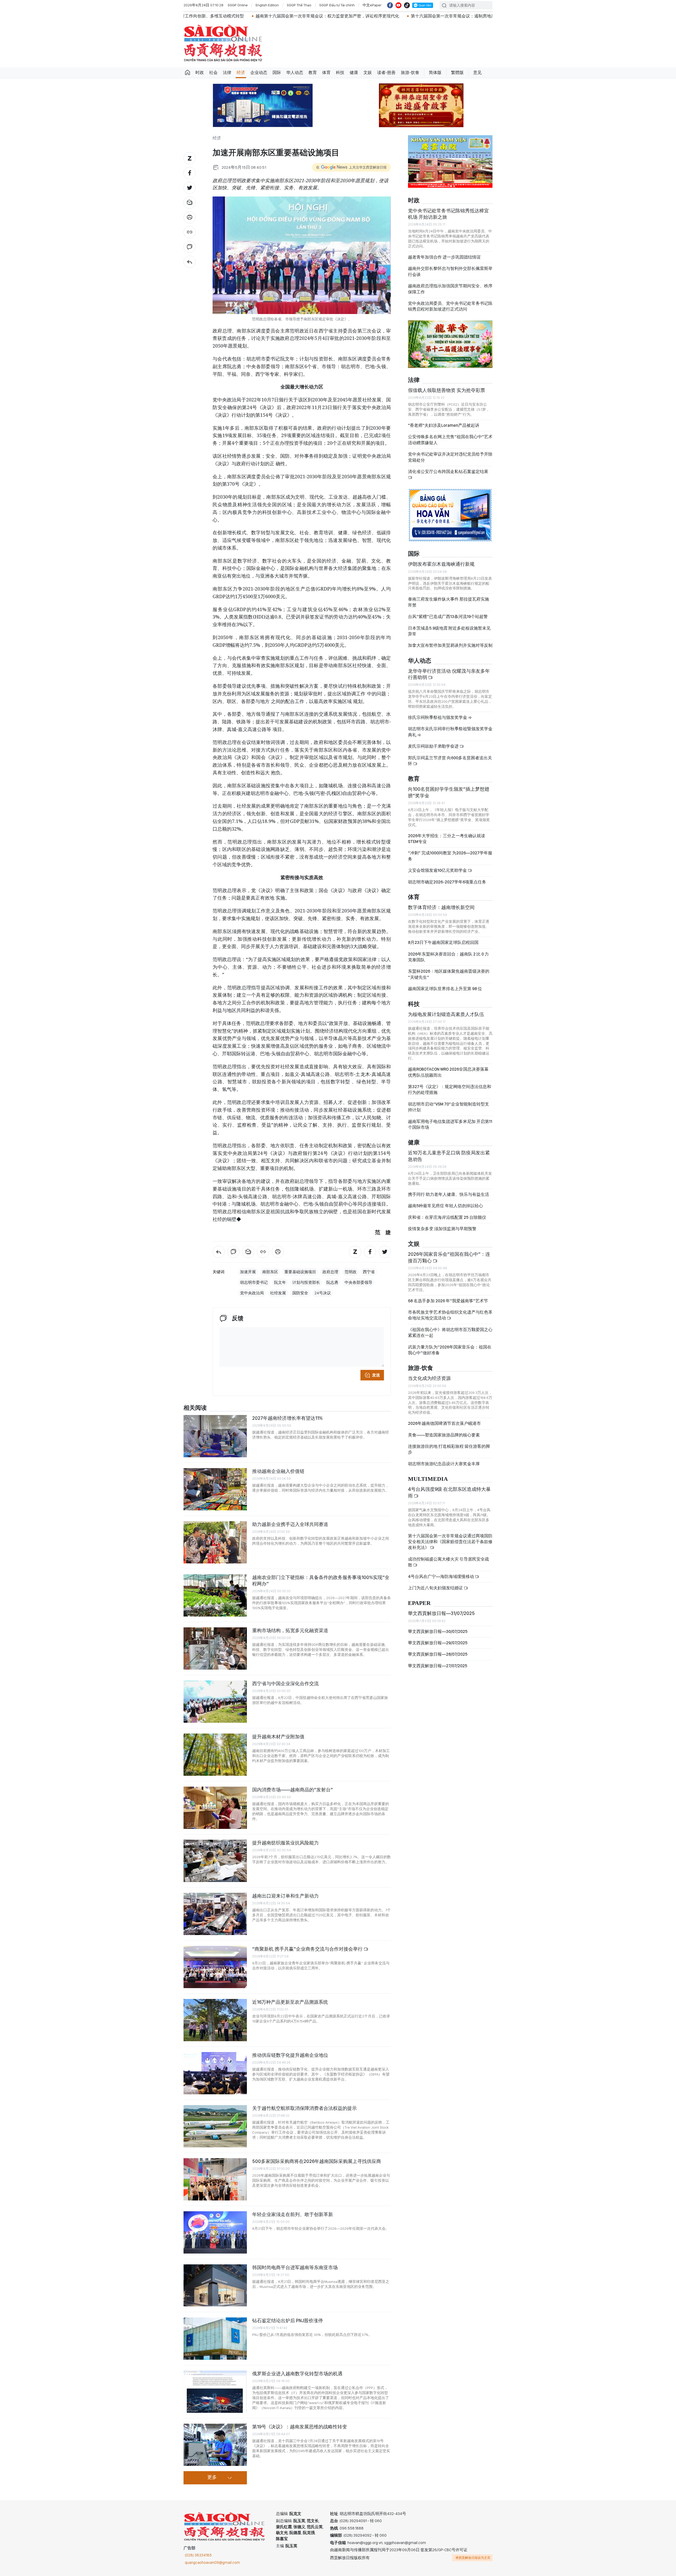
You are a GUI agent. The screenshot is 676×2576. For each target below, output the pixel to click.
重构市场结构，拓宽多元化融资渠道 (290, 1630)
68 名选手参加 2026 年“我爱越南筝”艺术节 (448, 1301)
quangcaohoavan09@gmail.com (212, 2563)
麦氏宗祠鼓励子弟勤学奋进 (434, 746)
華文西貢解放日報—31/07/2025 (441, 1613)
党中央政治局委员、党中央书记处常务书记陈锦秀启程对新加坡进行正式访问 (450, 306)
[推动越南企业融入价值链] (215, 1489)
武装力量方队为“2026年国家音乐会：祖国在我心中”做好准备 (450, 1350)
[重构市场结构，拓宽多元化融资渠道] (215, 1648)
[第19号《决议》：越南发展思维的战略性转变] (215, 2445)
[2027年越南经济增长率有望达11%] (215, 1436)
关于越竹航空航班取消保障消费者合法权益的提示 (304, 2108)
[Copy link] (190, 232)
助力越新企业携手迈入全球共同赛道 (290, 1524)
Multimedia (428, 1479)
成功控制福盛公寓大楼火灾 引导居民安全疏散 (449, 1562)
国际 (277, 72)
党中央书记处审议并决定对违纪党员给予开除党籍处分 (450, 457)
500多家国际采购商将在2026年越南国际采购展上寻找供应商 (317, 2161)
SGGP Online (238, 5)
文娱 (368, 72)
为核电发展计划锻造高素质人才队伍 (446, 1014)
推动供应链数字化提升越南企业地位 (290, 2055)
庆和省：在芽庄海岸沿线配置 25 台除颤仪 (447, 1217)
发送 (376, 1375)
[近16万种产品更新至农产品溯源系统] (215, 2020)
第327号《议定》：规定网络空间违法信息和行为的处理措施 (450, 1090)
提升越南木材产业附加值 (278, 1737)
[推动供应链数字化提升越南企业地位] (215, 2073)
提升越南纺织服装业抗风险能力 (285, 1843)
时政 (200, 72)
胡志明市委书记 (254, 1282)
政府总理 (330, 1272)
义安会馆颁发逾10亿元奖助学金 (438, 870)
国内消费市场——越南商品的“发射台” (293, 1790)
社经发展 (278, 1293)
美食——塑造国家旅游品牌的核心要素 (444, 1435)
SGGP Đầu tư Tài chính (337, 5)
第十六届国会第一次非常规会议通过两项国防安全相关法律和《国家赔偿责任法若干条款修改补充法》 (450, 1542)
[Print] (190, 217)
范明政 (351, 1272)
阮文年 (280, 1282)
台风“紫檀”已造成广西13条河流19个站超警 (448, 617)
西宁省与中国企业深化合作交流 (285, 1683)
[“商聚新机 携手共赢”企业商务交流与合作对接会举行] (215, 1967)
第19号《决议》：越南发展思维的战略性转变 (300, 2427)
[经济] (190, 262)
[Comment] (190, 247)
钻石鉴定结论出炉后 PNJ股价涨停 (288, 2320)
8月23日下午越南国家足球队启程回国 (443, 942)
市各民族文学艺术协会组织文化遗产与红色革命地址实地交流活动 (450, 1315)
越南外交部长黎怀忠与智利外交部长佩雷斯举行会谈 (450, 271)
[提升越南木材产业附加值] (215, 1755)
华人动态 (295, 72)
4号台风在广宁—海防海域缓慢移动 (441, 1577)
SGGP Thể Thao (299, 5)
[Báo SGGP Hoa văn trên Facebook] (390, 5)
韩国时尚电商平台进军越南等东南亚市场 (295, 2267)
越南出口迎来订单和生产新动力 (285, 1896)
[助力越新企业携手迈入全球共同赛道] (215, 1542)
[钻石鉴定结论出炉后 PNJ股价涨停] (215, 2339)
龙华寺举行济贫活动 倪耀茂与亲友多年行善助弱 (449, 674)
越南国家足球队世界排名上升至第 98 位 (445, 989)
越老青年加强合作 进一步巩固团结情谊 (444, 257)
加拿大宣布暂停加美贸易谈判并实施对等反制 (450, 645)
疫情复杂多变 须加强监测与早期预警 (442, 1229)
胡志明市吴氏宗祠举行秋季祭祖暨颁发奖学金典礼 (450, 732)
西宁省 (369, 1272)
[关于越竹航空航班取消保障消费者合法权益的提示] (215, 2126)
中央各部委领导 (358, 1282)
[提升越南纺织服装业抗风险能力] (215, 1861)
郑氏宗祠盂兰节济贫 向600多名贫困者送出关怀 (450, 761)
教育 (313, 72)
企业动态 (259, 72)
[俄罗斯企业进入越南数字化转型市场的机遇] (215, 2392)
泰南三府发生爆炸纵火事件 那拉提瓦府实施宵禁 (449, 602)
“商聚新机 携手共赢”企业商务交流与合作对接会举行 (308, 1949)
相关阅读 (195, 1408)
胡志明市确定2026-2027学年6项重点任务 (447, 882)
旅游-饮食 (410, 72)
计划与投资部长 (306, 1282)
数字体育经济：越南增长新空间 (441, 907)
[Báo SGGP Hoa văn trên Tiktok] (407, 5)
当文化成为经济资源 (429, 1378)
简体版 (435, 72)
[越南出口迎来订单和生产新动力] (215, 1914)
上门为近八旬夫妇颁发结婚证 (436, 1588)
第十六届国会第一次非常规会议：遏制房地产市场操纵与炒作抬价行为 (294, 16)
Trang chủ (187, 73)
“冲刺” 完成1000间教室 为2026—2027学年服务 (450, 856)
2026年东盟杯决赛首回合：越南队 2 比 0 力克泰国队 (448, 957)
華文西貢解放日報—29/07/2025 (438, 1643)
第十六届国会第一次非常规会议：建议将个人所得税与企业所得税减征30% (441, 16)
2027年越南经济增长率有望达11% (287, 1418)
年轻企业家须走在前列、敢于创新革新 (293, 2214)
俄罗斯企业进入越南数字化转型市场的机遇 (297, 2374)
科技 (340, 72)
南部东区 (270, 1272)
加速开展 (248, 1272)
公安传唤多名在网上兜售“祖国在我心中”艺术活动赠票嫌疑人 (450, 440)
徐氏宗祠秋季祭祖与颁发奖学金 (438, 717)
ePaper (419, 1603)
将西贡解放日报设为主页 (473, 2558)
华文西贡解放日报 (223, 43)
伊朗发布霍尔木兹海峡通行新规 (441, 564)
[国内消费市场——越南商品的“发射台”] (215, 1808)
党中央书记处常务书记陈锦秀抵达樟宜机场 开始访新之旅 (448, 214)
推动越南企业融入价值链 (278, 1471)
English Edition (267, 5)
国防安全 (300, 1293)
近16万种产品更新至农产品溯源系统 (290, 2002)
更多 (212, 2477)
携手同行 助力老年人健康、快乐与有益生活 (449, 1194)
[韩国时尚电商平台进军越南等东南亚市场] (215, 2285)
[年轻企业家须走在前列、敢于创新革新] (215, 2232)
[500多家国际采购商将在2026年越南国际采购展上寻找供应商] (215, 2179)
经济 (241, 72)
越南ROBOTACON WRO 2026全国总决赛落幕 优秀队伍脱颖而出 (448, 1072)
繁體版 (457, 72)
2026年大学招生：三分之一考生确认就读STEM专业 (447, 839)
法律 (227, 72)
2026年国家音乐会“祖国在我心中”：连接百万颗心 (449, 1257)
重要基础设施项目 (300, 1272)
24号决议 (323, 1293)
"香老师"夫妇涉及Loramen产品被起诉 (444, 425)
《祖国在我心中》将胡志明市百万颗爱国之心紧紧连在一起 (450, 1333)
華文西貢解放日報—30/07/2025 (438, 1631)
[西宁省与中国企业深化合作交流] (215, 1702)
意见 (477, 72)
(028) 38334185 (198, 2555)
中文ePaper (372, 5)
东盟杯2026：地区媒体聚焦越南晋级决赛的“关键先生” (449, 974)
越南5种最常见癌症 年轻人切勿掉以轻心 (445, 1206)
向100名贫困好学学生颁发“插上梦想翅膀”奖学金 (449, 792)
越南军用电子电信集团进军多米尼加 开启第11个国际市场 (450, 1124)
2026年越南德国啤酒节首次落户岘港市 (444, 1423)
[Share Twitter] (190, 188)
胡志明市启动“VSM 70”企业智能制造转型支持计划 (449, 1107)
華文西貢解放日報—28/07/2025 (438, 1654)
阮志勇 (332, 1282)
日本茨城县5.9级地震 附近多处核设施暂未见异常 (449, 631)
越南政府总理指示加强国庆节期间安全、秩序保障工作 (450, 289)
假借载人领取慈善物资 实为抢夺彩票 (447, 390)
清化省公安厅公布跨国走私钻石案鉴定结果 (448, 472)
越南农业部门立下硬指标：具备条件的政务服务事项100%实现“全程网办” (321, 1580)
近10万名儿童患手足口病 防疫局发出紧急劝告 (449, 1156)
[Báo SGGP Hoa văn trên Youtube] (398, 5)
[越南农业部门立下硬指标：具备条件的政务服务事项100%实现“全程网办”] (215, 1595)
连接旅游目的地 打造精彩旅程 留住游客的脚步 (449, 1449)
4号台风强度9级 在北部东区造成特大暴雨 (449, 1492)
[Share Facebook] (190, 173)
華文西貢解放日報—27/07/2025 (438, 1666)
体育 (326, 72)
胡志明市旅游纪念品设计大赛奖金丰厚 (444, 1464)
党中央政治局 (252, 1293)
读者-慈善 (386, 72)
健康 (354, 72)
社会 (213, 72)
